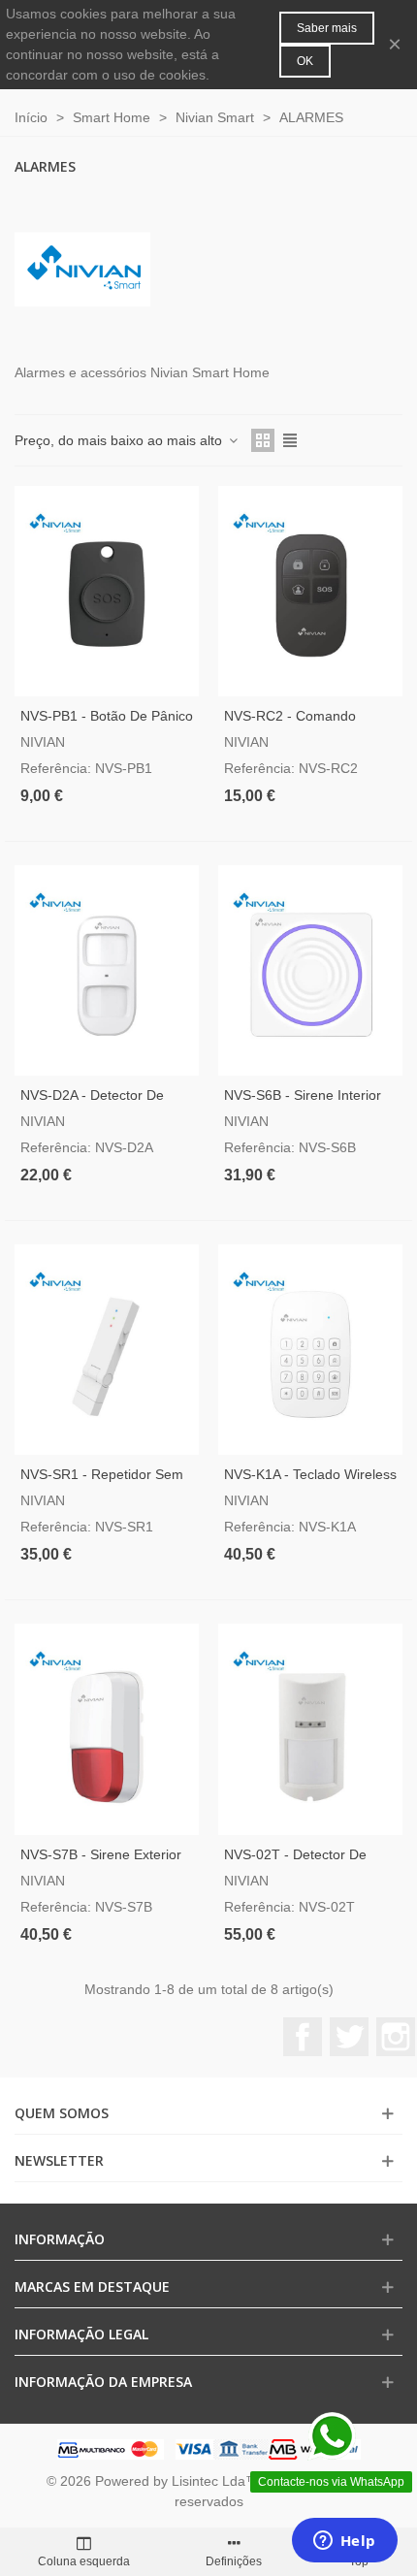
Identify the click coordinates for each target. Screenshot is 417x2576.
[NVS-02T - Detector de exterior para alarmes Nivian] (310, 1729)
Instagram (396, 2037)
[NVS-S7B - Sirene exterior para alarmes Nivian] (107, 1729)
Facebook (303, 2037)
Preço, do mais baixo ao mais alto (120, 440)
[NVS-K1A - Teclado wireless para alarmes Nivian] (310, 1350)
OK (305, 61)
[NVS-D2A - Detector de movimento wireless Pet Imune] (107, 970)
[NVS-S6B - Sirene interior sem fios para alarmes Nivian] (310, 970)
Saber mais (327, 28)
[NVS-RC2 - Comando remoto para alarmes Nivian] (310, 591)
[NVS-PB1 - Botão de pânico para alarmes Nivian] (107, 591)
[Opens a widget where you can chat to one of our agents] (344, 2542)
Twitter (349, 2037)
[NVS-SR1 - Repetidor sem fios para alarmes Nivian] (107, 1350)
